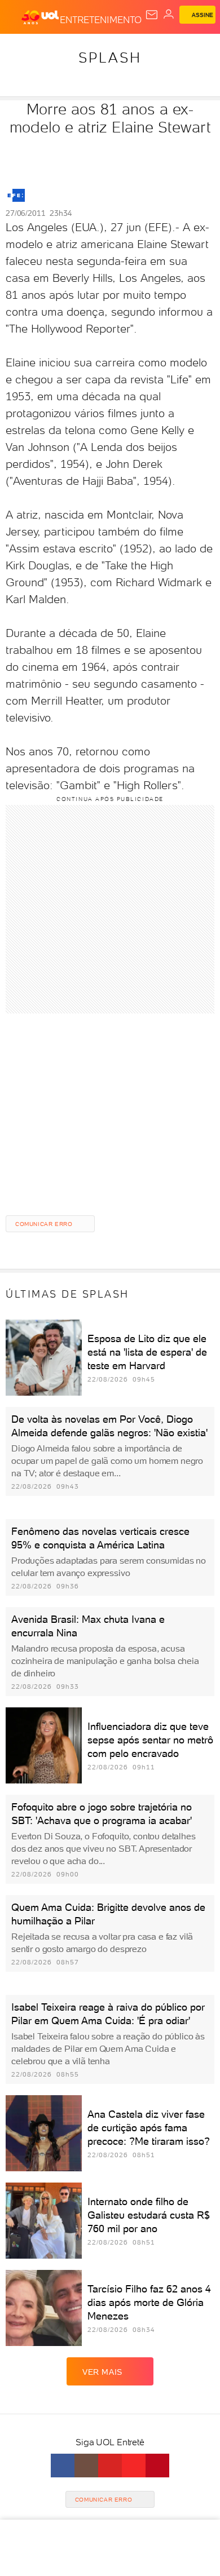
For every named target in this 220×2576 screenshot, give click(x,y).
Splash (110, 57)
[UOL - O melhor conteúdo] (41, 17)
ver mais (102, 2372)
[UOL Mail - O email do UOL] (152, 15)
